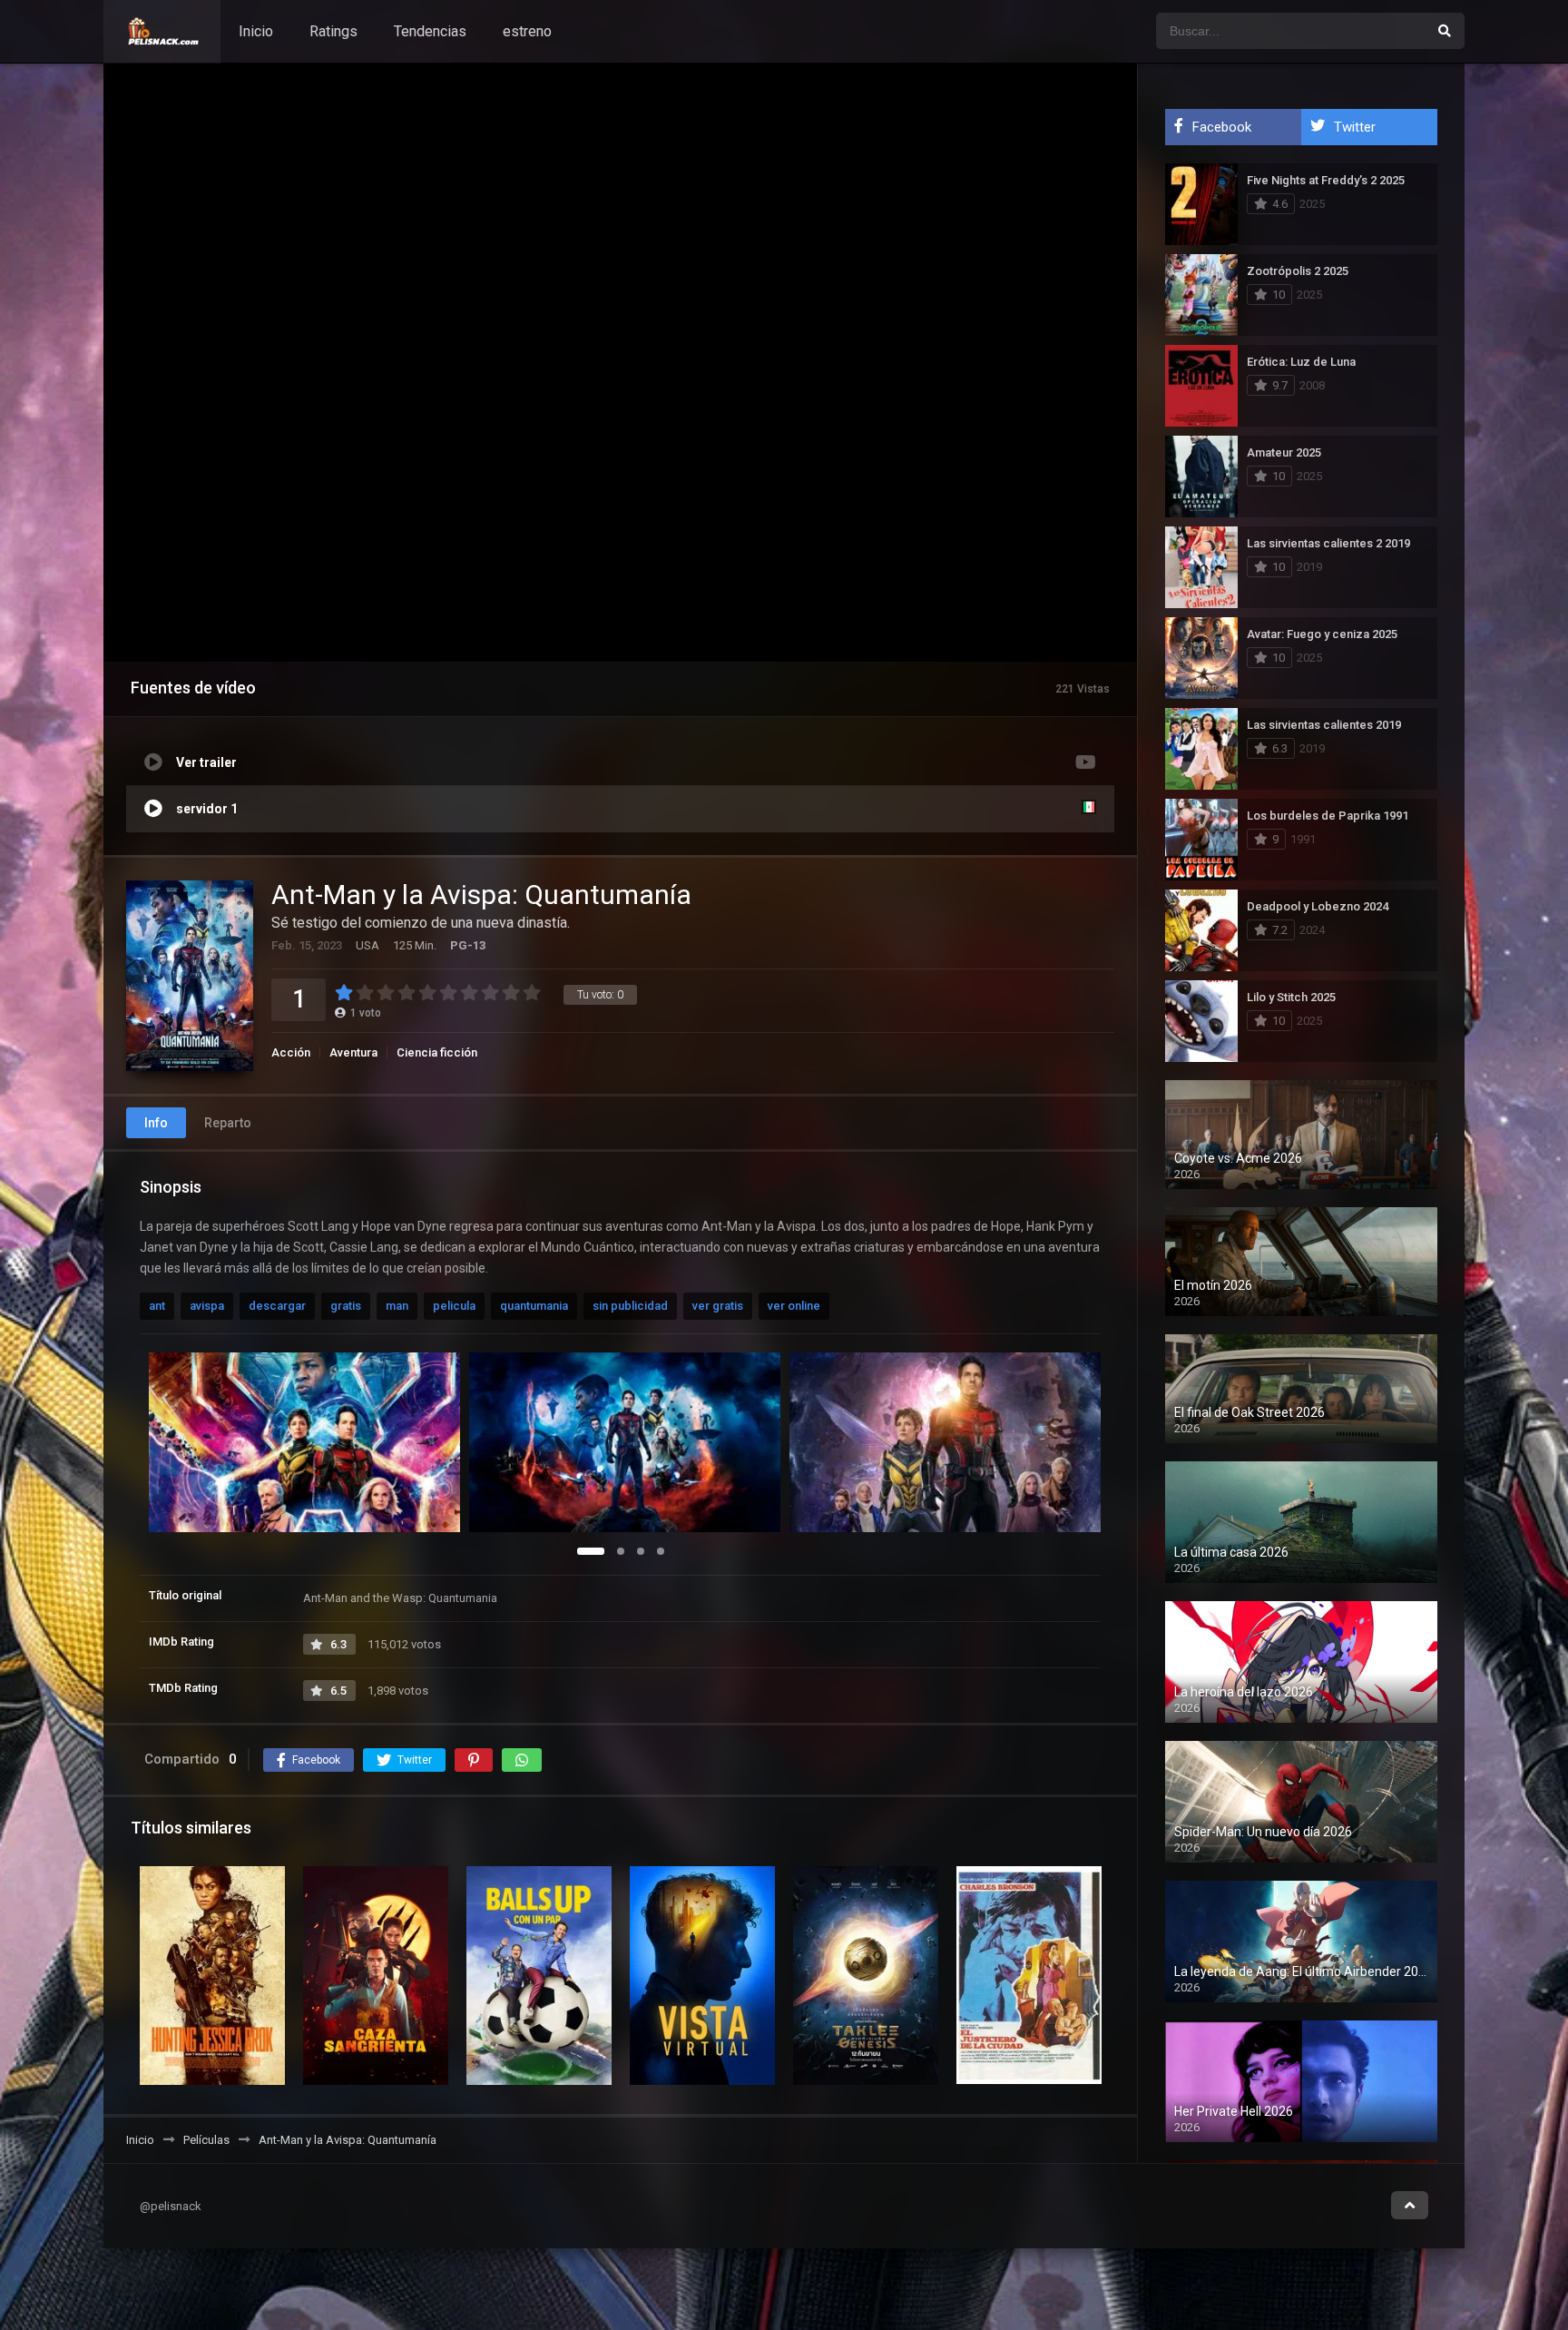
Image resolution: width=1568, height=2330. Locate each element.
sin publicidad (630, 1306)
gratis (346, 1306)
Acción (291, 1052)
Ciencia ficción (437, 1052)
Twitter (1355, 127)
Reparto (228, 1123)
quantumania (534, 1306)
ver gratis (718, 1306)
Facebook (1222, 127)
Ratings (333, 31)
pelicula (454, 1306)
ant (157, 1306)
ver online (794, 1306)
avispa (207, 1306)
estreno (527, 31)
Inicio (256, 31)
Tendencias (430, 31)
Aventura (353, 1052)
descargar (277, 1306)
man (397, 1306)
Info (156, 1123)
